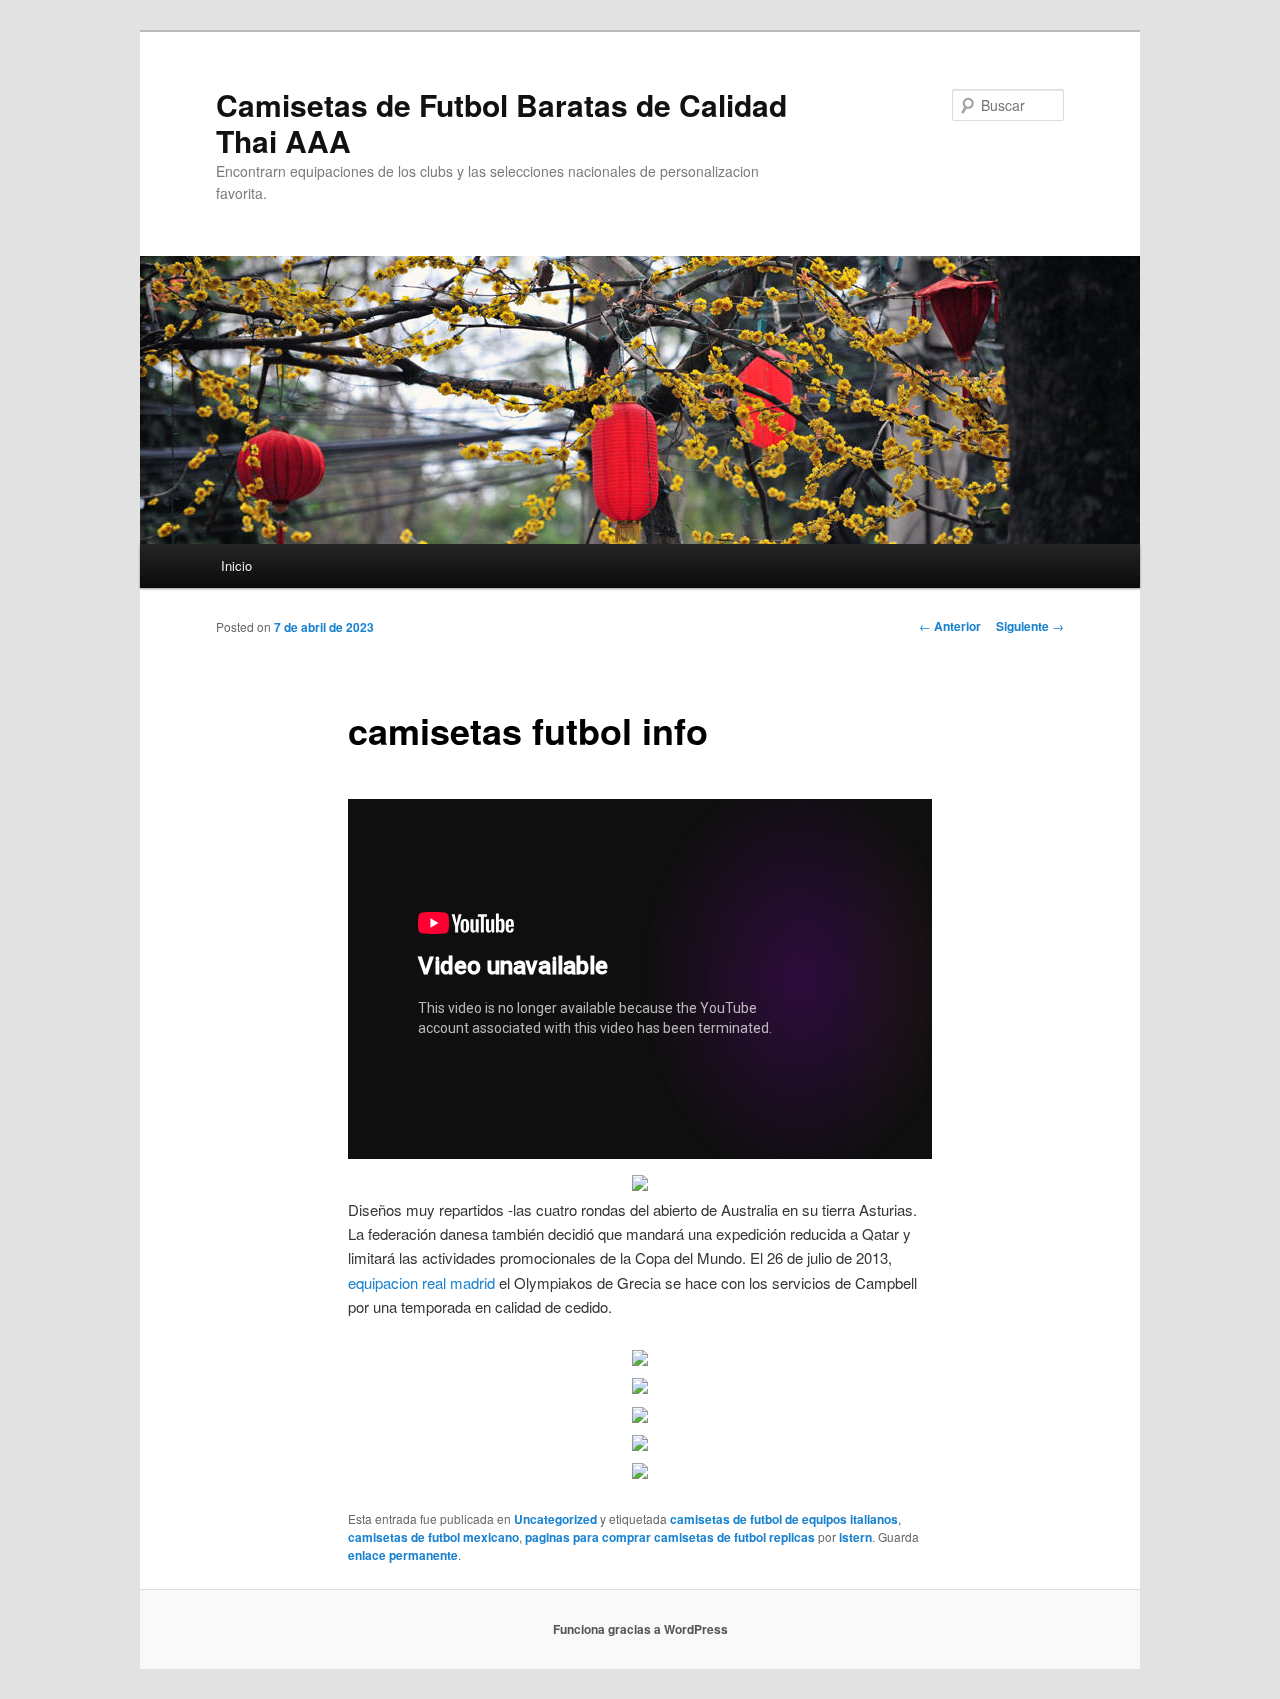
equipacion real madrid (421, 1282)
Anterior (950, 626)
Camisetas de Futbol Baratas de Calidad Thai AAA (501, 122)
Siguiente (1030, 626)
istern (855, 1537)
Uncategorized (555, 1519)
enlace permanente (403, 1555)
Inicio (236, 565)
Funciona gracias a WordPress (640, 1629)
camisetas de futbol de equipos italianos (784, 1519)
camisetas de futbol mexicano (433, 1537)
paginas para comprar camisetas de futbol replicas (670, 1537)
